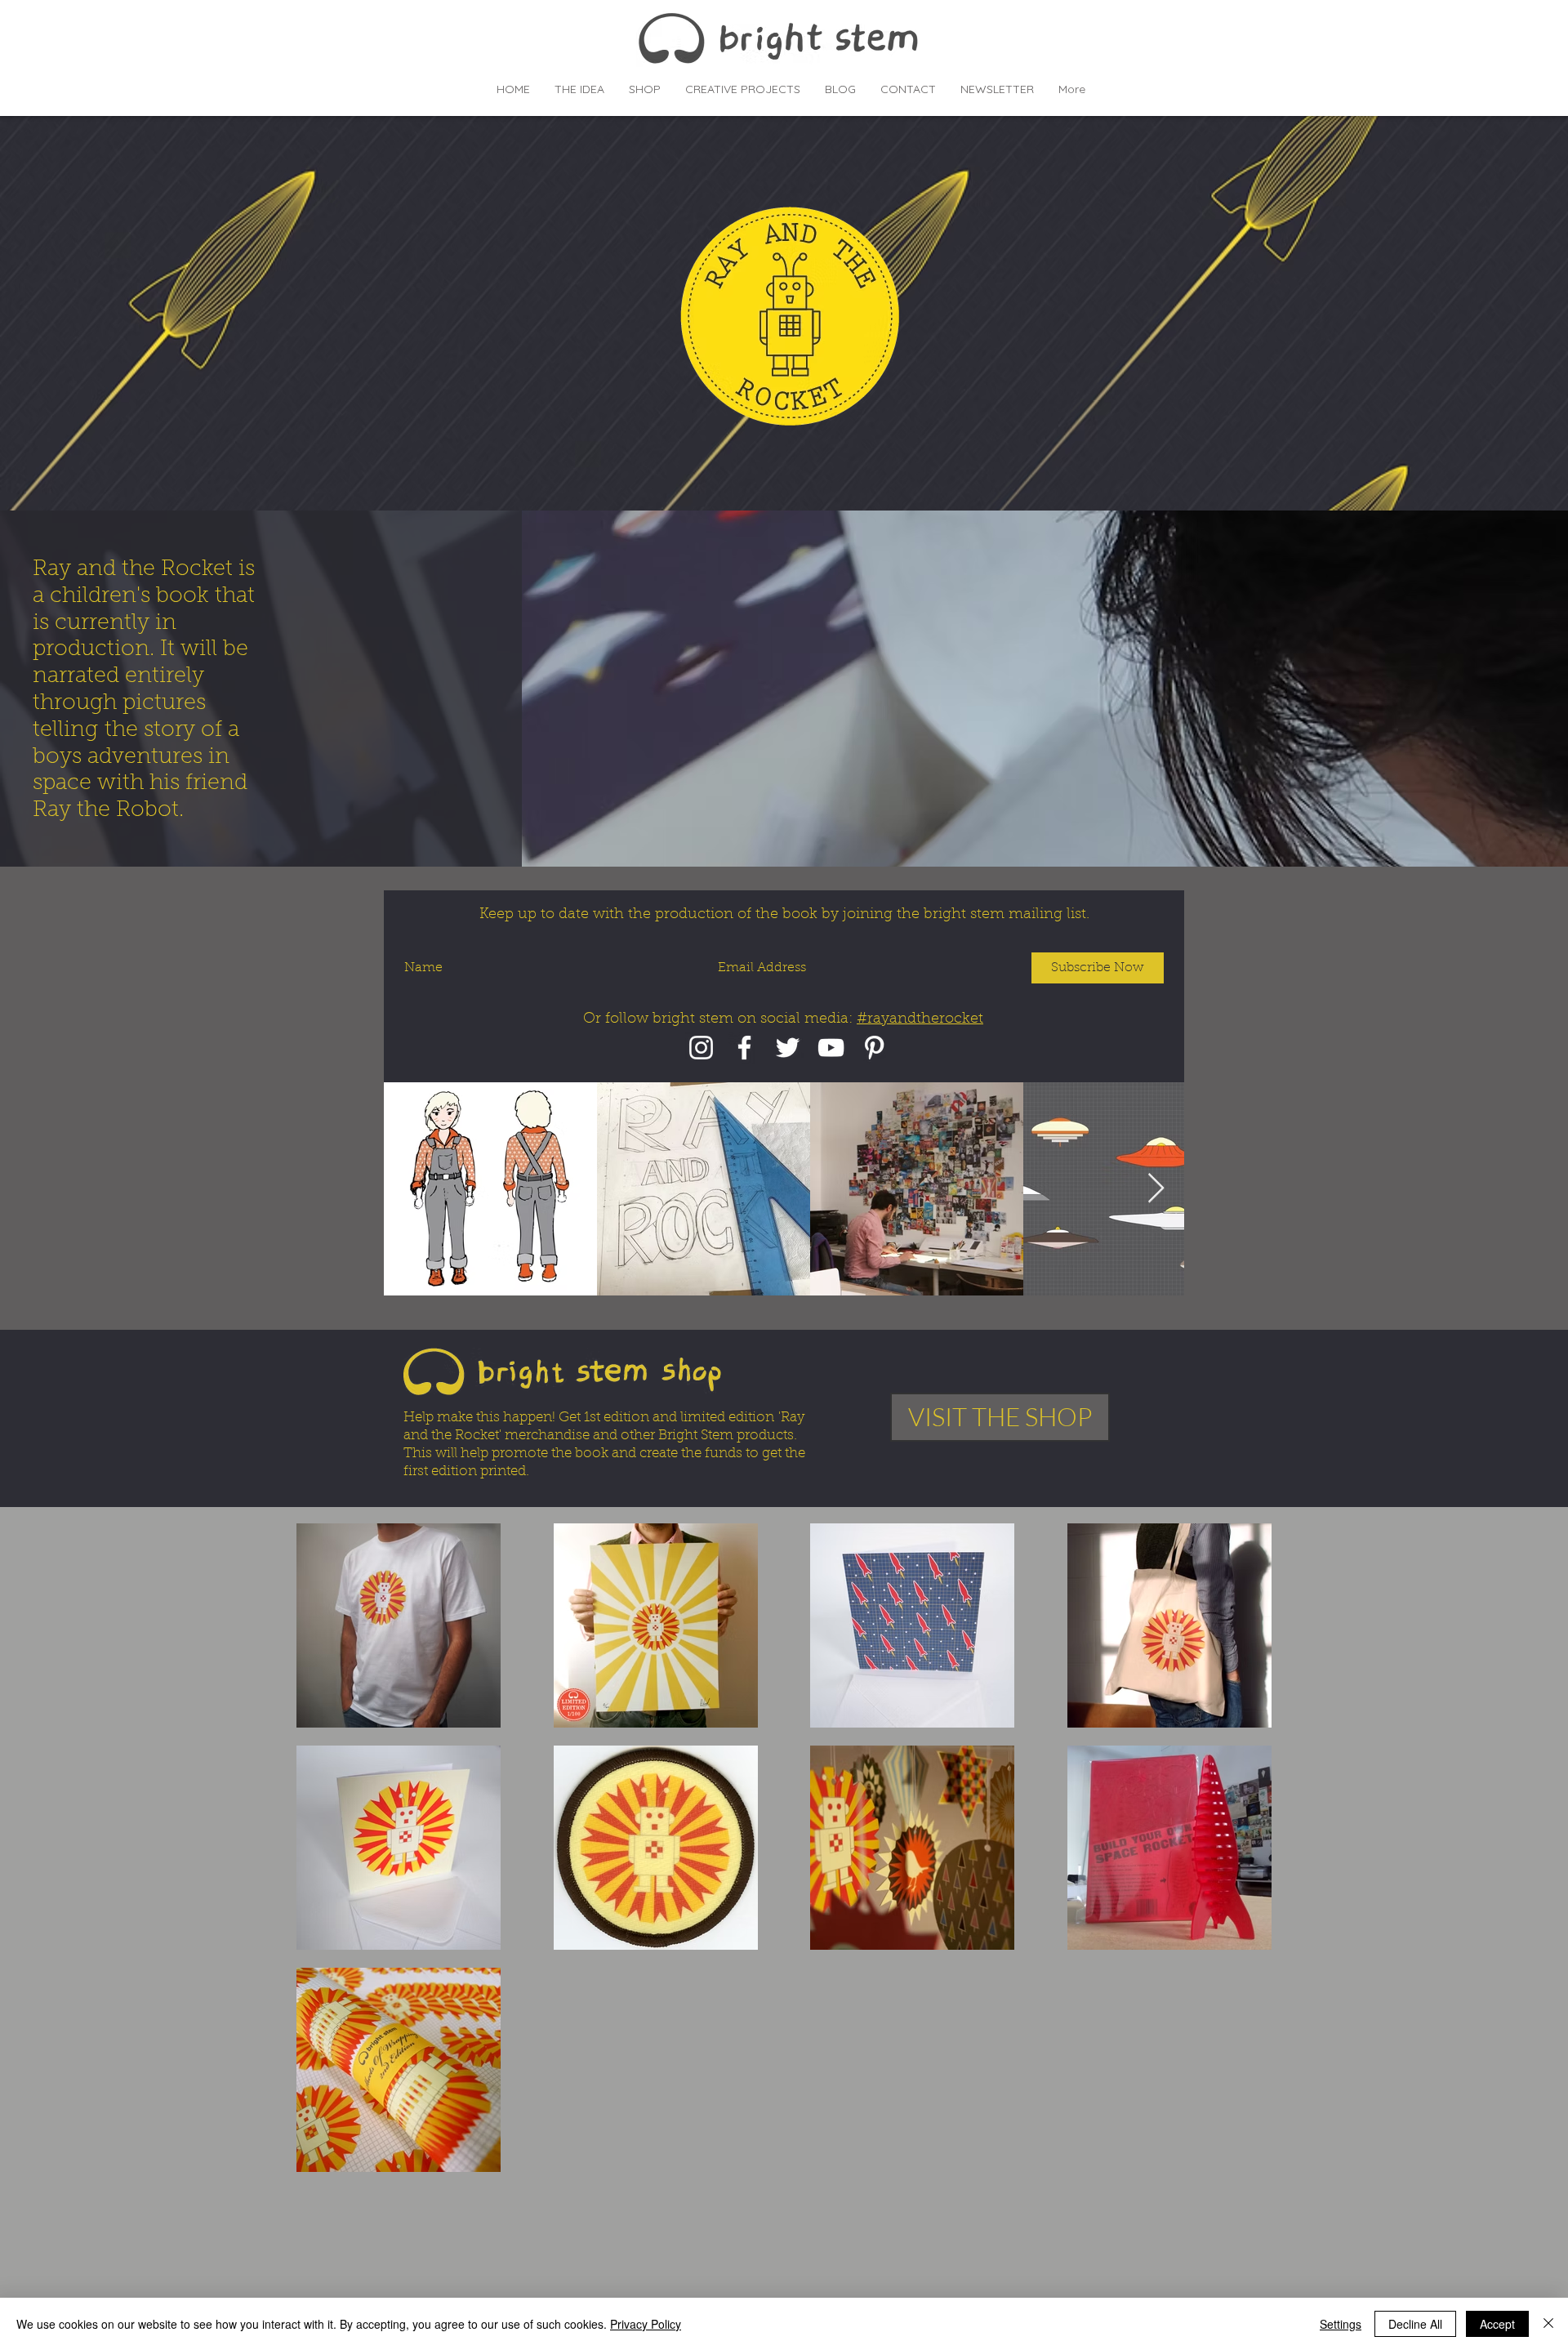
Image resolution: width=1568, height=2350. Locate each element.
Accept (1497, 2324)
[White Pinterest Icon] (874, 1048)
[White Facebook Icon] (744, 1048)
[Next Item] (1156, 1189)
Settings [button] (1341, 2324)
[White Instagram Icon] (701, 1048)
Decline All (1415, 2324)
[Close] (1548, 2324)
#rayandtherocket (920, 1019)
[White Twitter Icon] (788, 1048)
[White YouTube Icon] (831, 1048)
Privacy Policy (646, 2324)
